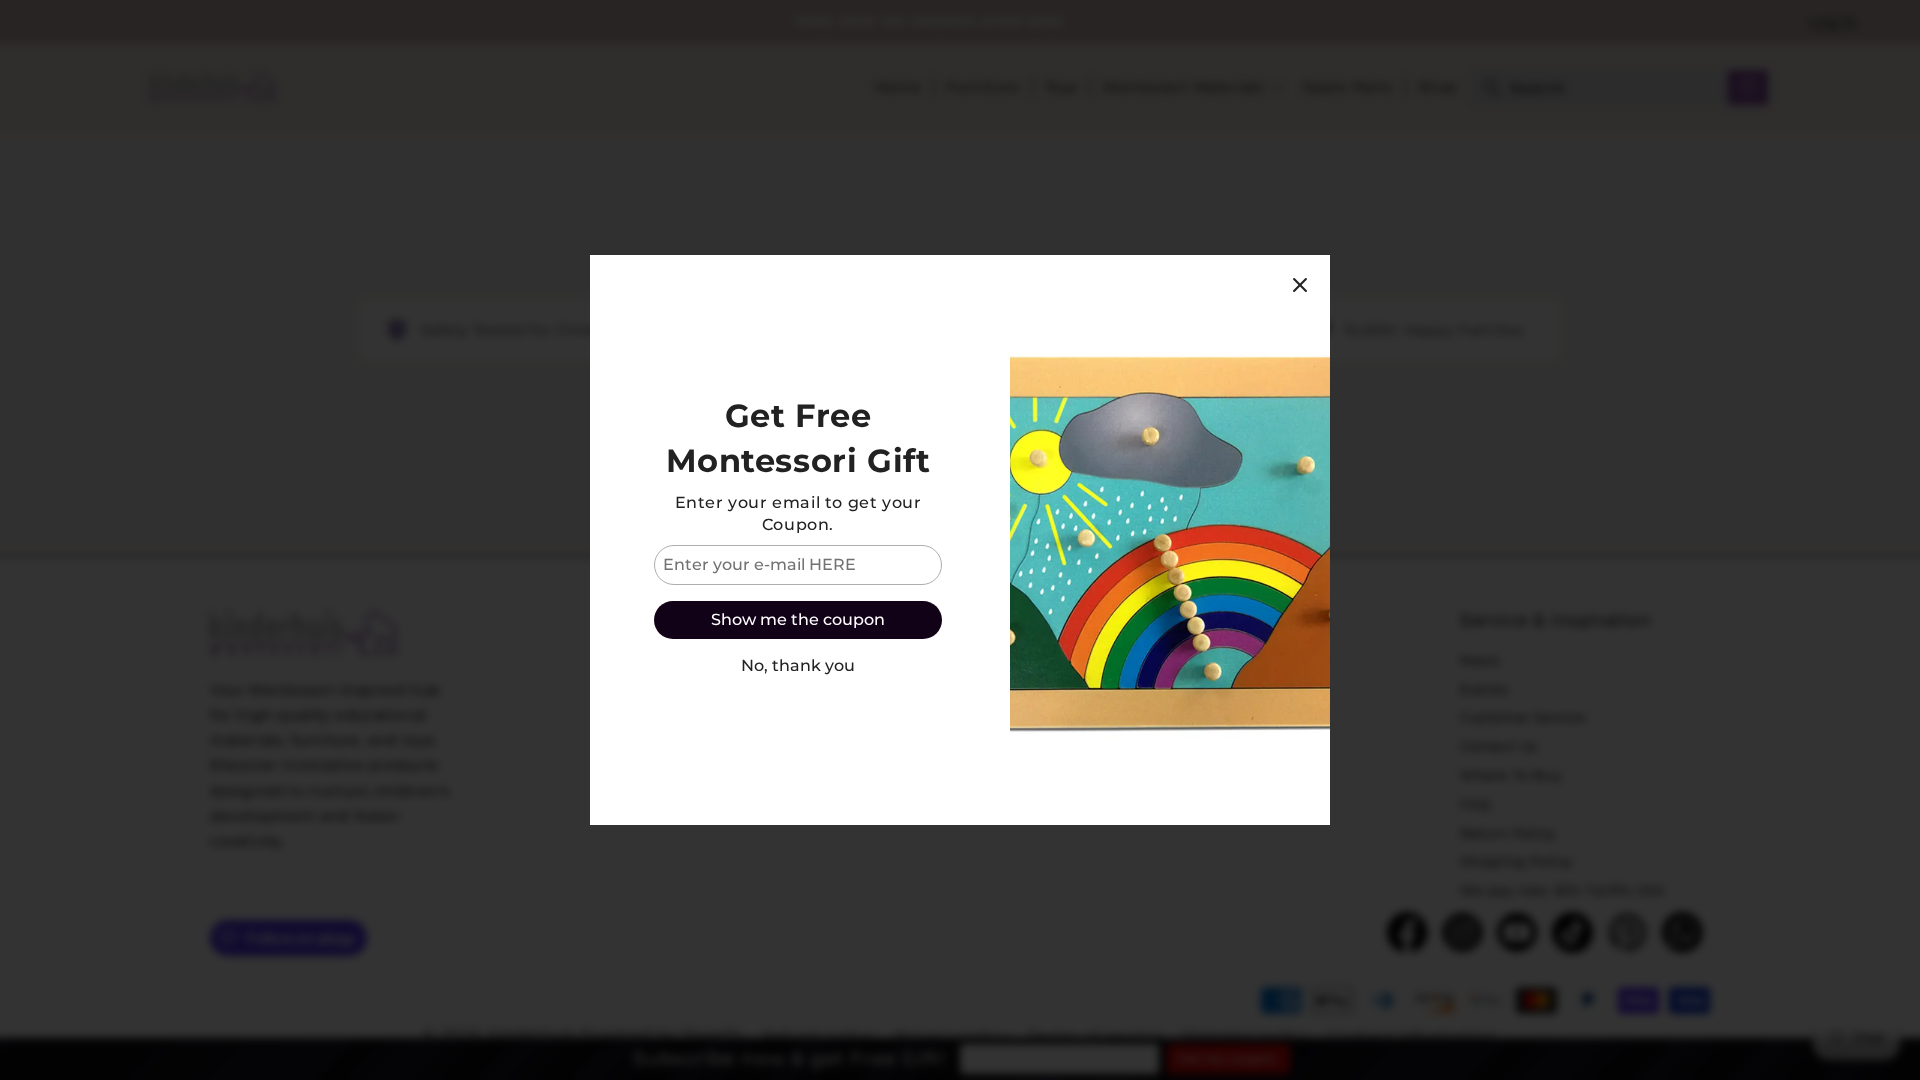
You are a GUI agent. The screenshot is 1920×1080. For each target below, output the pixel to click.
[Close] (1300, 285)
